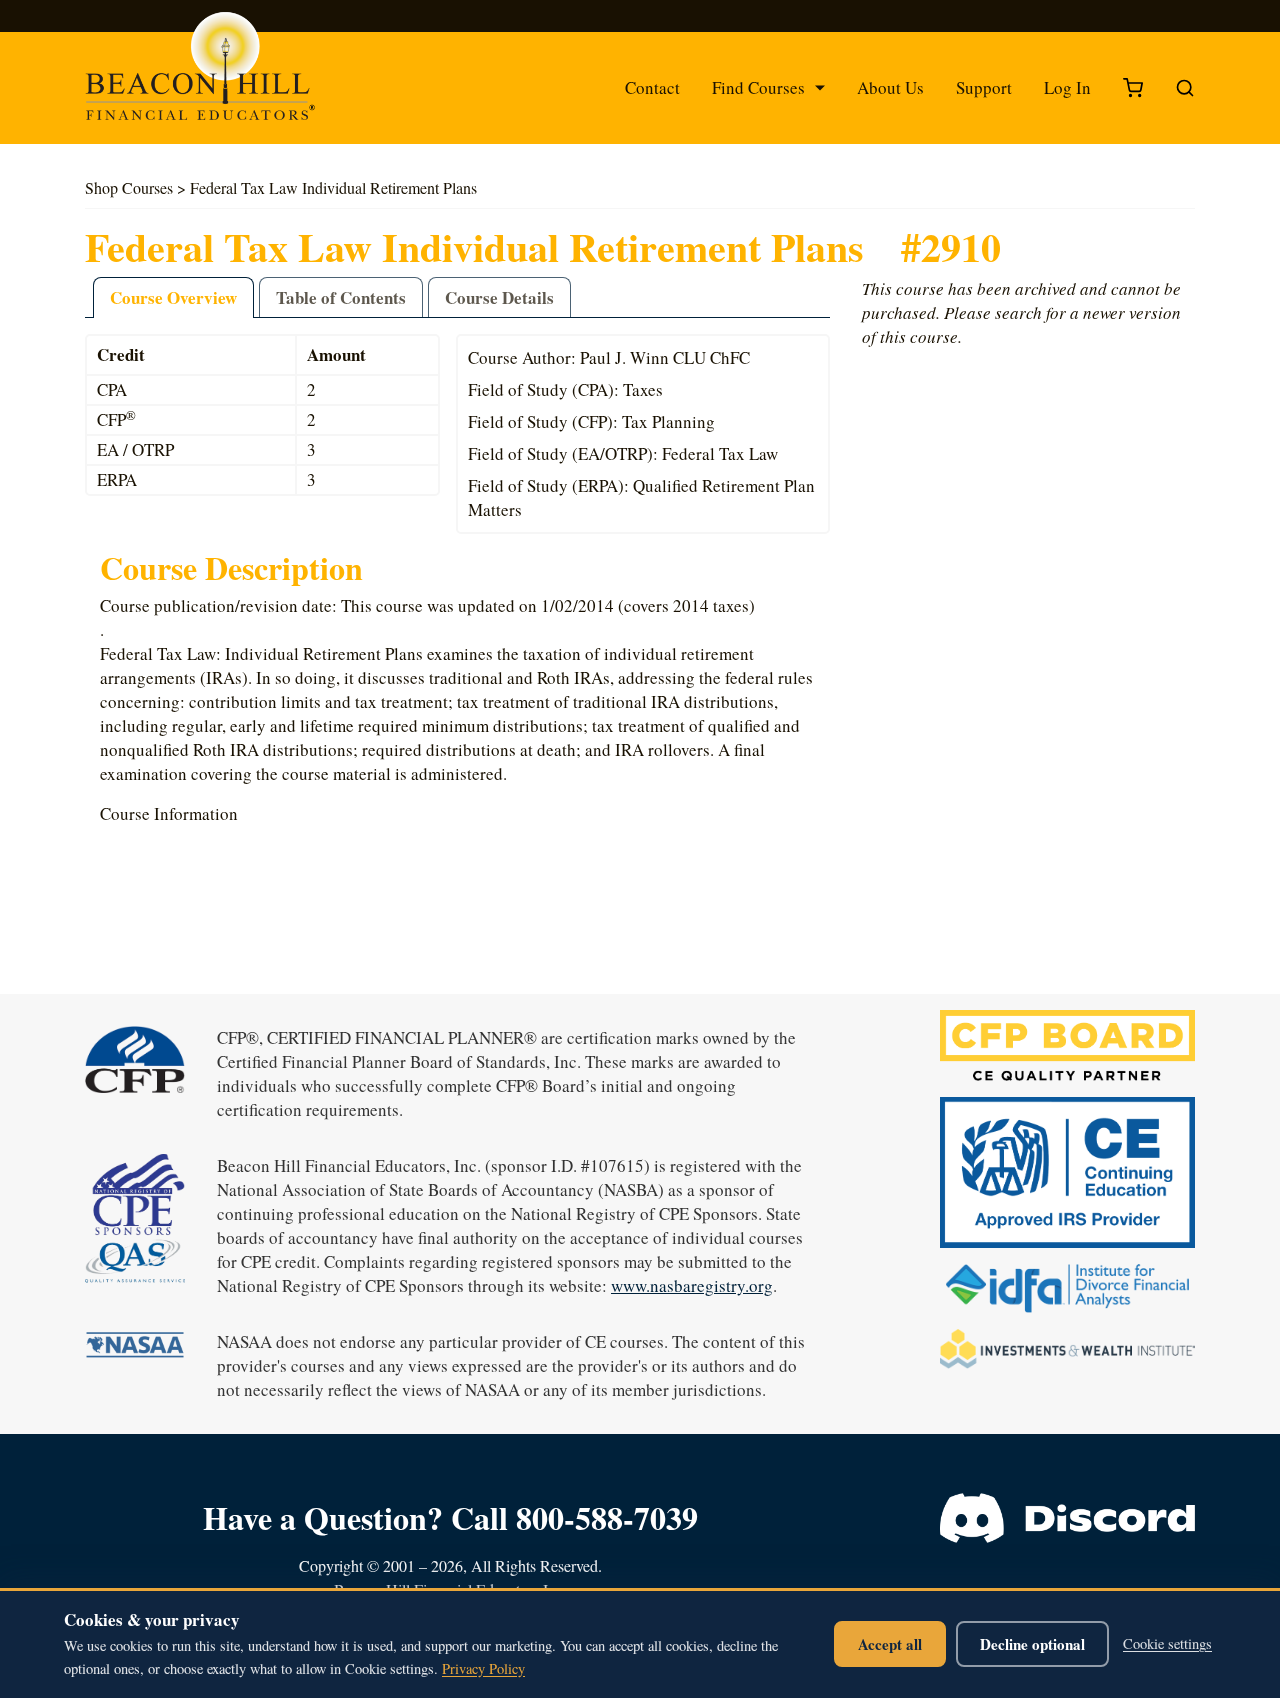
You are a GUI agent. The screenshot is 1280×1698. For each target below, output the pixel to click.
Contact (652, 87)
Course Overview (173, 297)
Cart (1133, 88)
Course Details (499, 297)
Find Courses (758, 87)
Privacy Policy (483, 1668)
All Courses (736, 145)
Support (984, 87)
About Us (890, 87)
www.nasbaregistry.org (692, 1285)
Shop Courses (129, 187)
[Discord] (1067, 1518)
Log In (1067, 87)
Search (1185, 88)
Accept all (890, 1644)
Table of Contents (341, 297)
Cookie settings (1167, 1643)
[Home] (220, 76)
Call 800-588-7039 (574, 1517)
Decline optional (1032, 1644)
